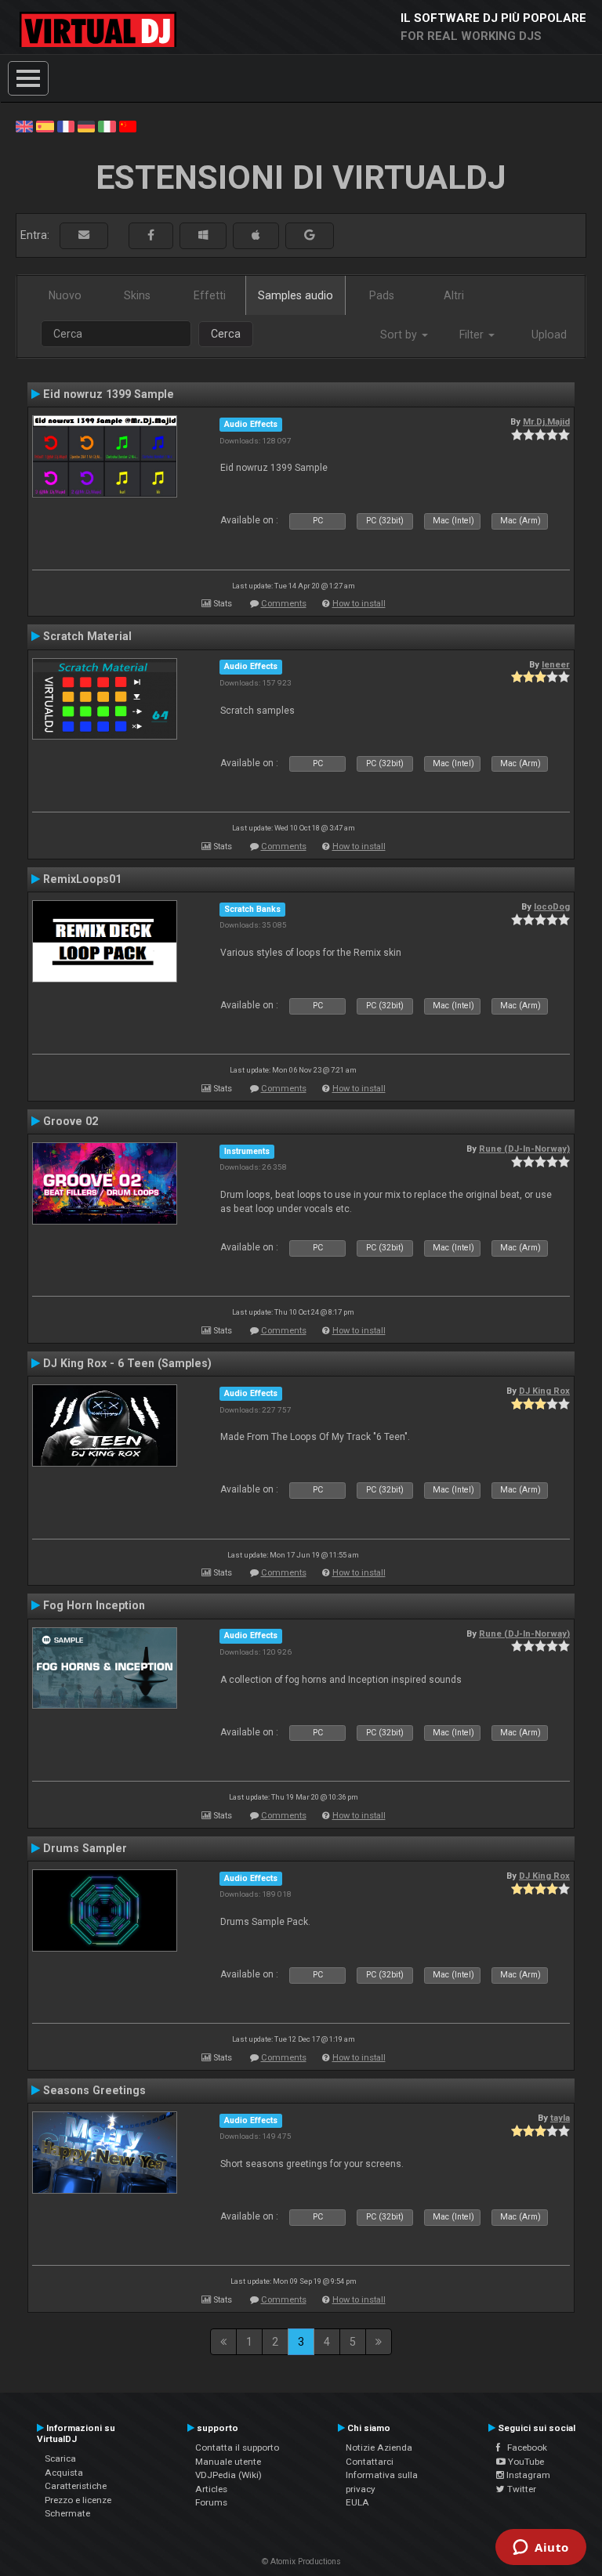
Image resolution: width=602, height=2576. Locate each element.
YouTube (525, 2462)
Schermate (67, 2513)
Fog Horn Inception (94, 1605)
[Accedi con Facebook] (151, 235)
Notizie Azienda (379, 2448)
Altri (454, 295)
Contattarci (370, 2462)
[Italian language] (107, 125)
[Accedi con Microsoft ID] (203, 235)
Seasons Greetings (94, 2090)
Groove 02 (71, 1121)
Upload (549, 335)
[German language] (86, 125)
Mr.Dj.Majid (546, 421)
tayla (560, 2118)
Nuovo (65, 295)
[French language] (66, 125)
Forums (211, 2502)
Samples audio (296, 295)
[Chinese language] (128, 125)
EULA (357, 2502)
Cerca (226, 334)
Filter (473, 335)
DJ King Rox (544, 1391)
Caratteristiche (76, 2486)
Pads (382, 295)
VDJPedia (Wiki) (228, 2475)
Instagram (527, 2475)
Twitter (520, 2489)
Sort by (400, 335)
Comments (284, 604)
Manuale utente (228, 2462)
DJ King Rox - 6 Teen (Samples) (127, 1363)
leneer (556, 664)
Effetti (210, 295)
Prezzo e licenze (78, 2500)
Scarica (60, 2458)
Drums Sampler (85, 1848)
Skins (137, 295)
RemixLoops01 (82, 879)
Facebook (524, 2448)
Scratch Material (87, 636)
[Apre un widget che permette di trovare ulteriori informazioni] (541, 2549)
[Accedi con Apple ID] (256, 235)
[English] (24, 125)
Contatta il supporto (237, 2448)
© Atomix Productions (301, 2562)
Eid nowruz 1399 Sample (109, 394)
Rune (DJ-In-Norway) (524, 1149)
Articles (211, 2489)
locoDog (552, 906)
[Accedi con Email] (84, 235)
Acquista (64, 2473)
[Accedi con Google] (310, 235)
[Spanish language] (45, 125)
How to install (359, 604)
